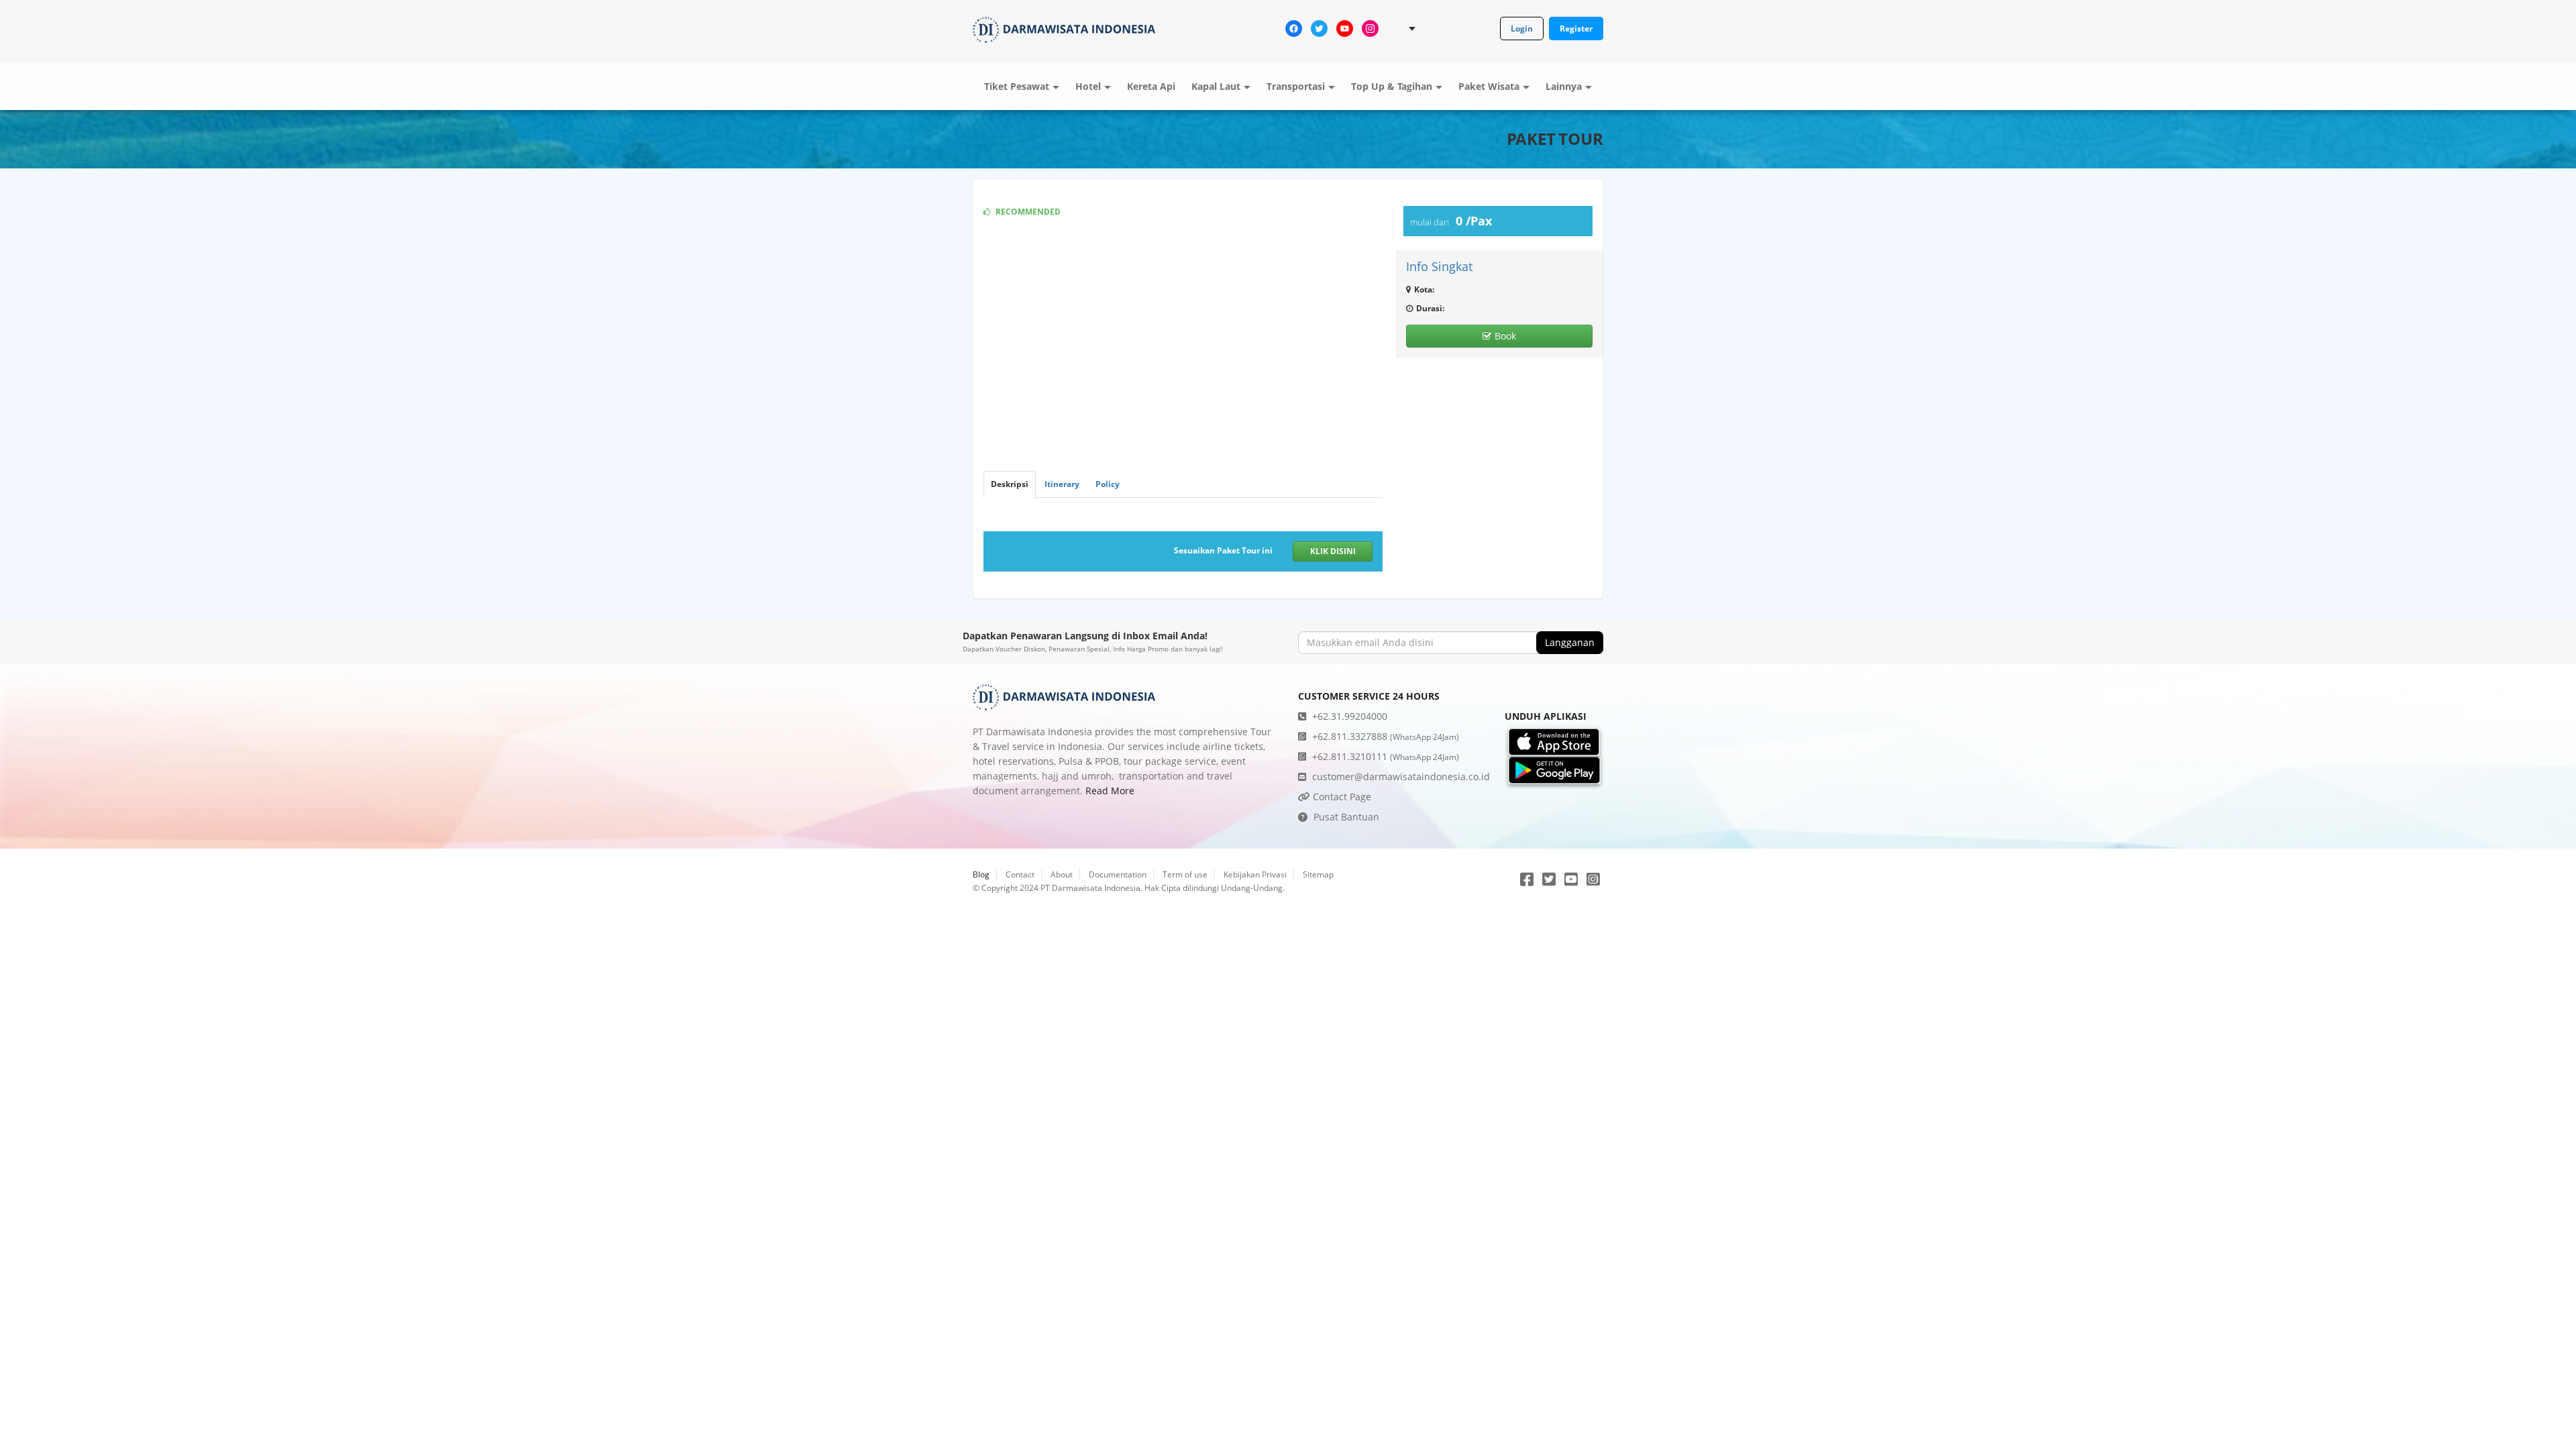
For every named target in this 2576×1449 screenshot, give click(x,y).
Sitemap (1318, 874)
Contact (1020, 874)
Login (1522, 29)
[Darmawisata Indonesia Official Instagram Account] (1370, 28)
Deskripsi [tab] (1010, 484)
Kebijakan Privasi (1255, 874)
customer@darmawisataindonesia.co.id (1400, 776)
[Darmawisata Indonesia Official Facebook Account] (1294, 28)
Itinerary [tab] (1062, 484)
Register (1576, 29)
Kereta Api (1151, 86)
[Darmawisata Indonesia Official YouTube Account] (1345, 28)
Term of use (1185, 874)
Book (1505, 336)
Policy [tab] (1108, 484)
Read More (1110, 791)
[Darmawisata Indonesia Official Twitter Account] (1319, 28)
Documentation (1118, 874)
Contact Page (1341, 797)
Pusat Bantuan (1345, 817)
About (1062, 874)
